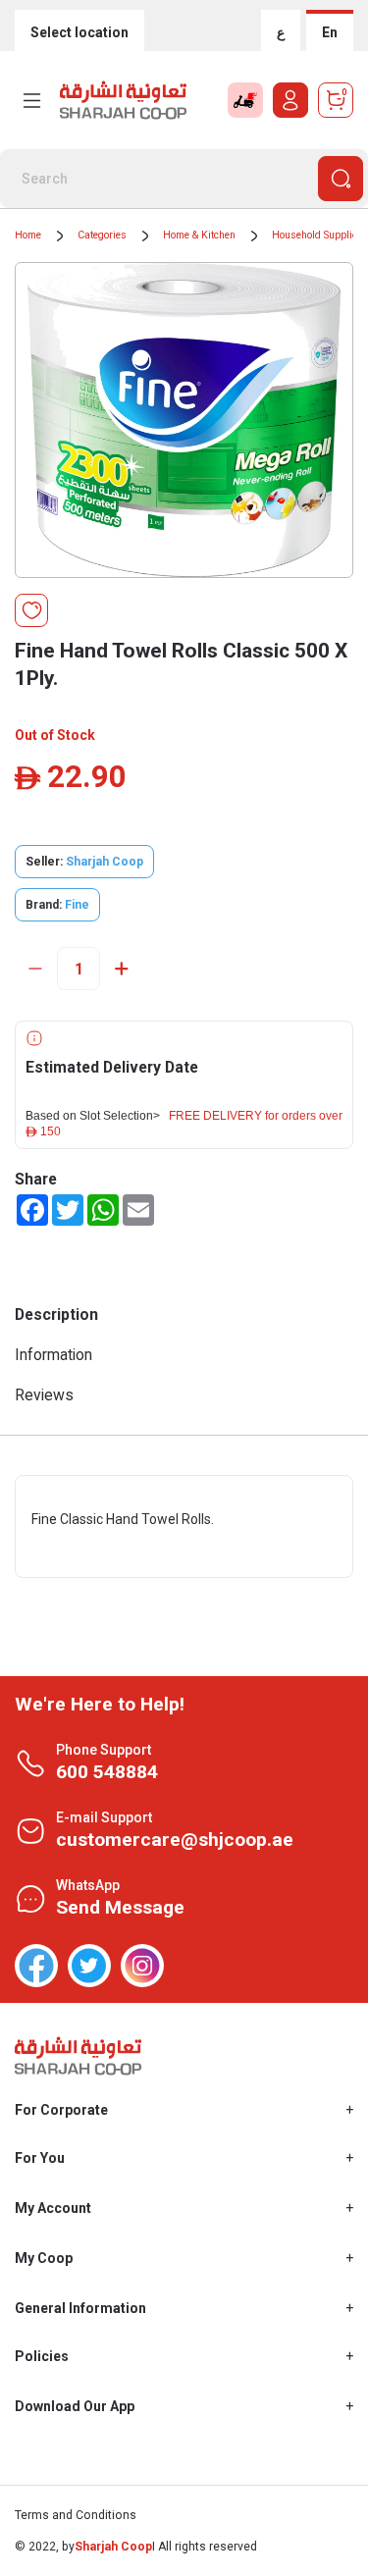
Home (28, 235)
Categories (102, 235)
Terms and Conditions (76, 2515)
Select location (79, 32)
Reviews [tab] (44, 1395)
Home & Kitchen (199, 235)
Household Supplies (317, 235)
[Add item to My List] (31, 610)
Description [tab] (56, 1314)
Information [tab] (53, 1355)
